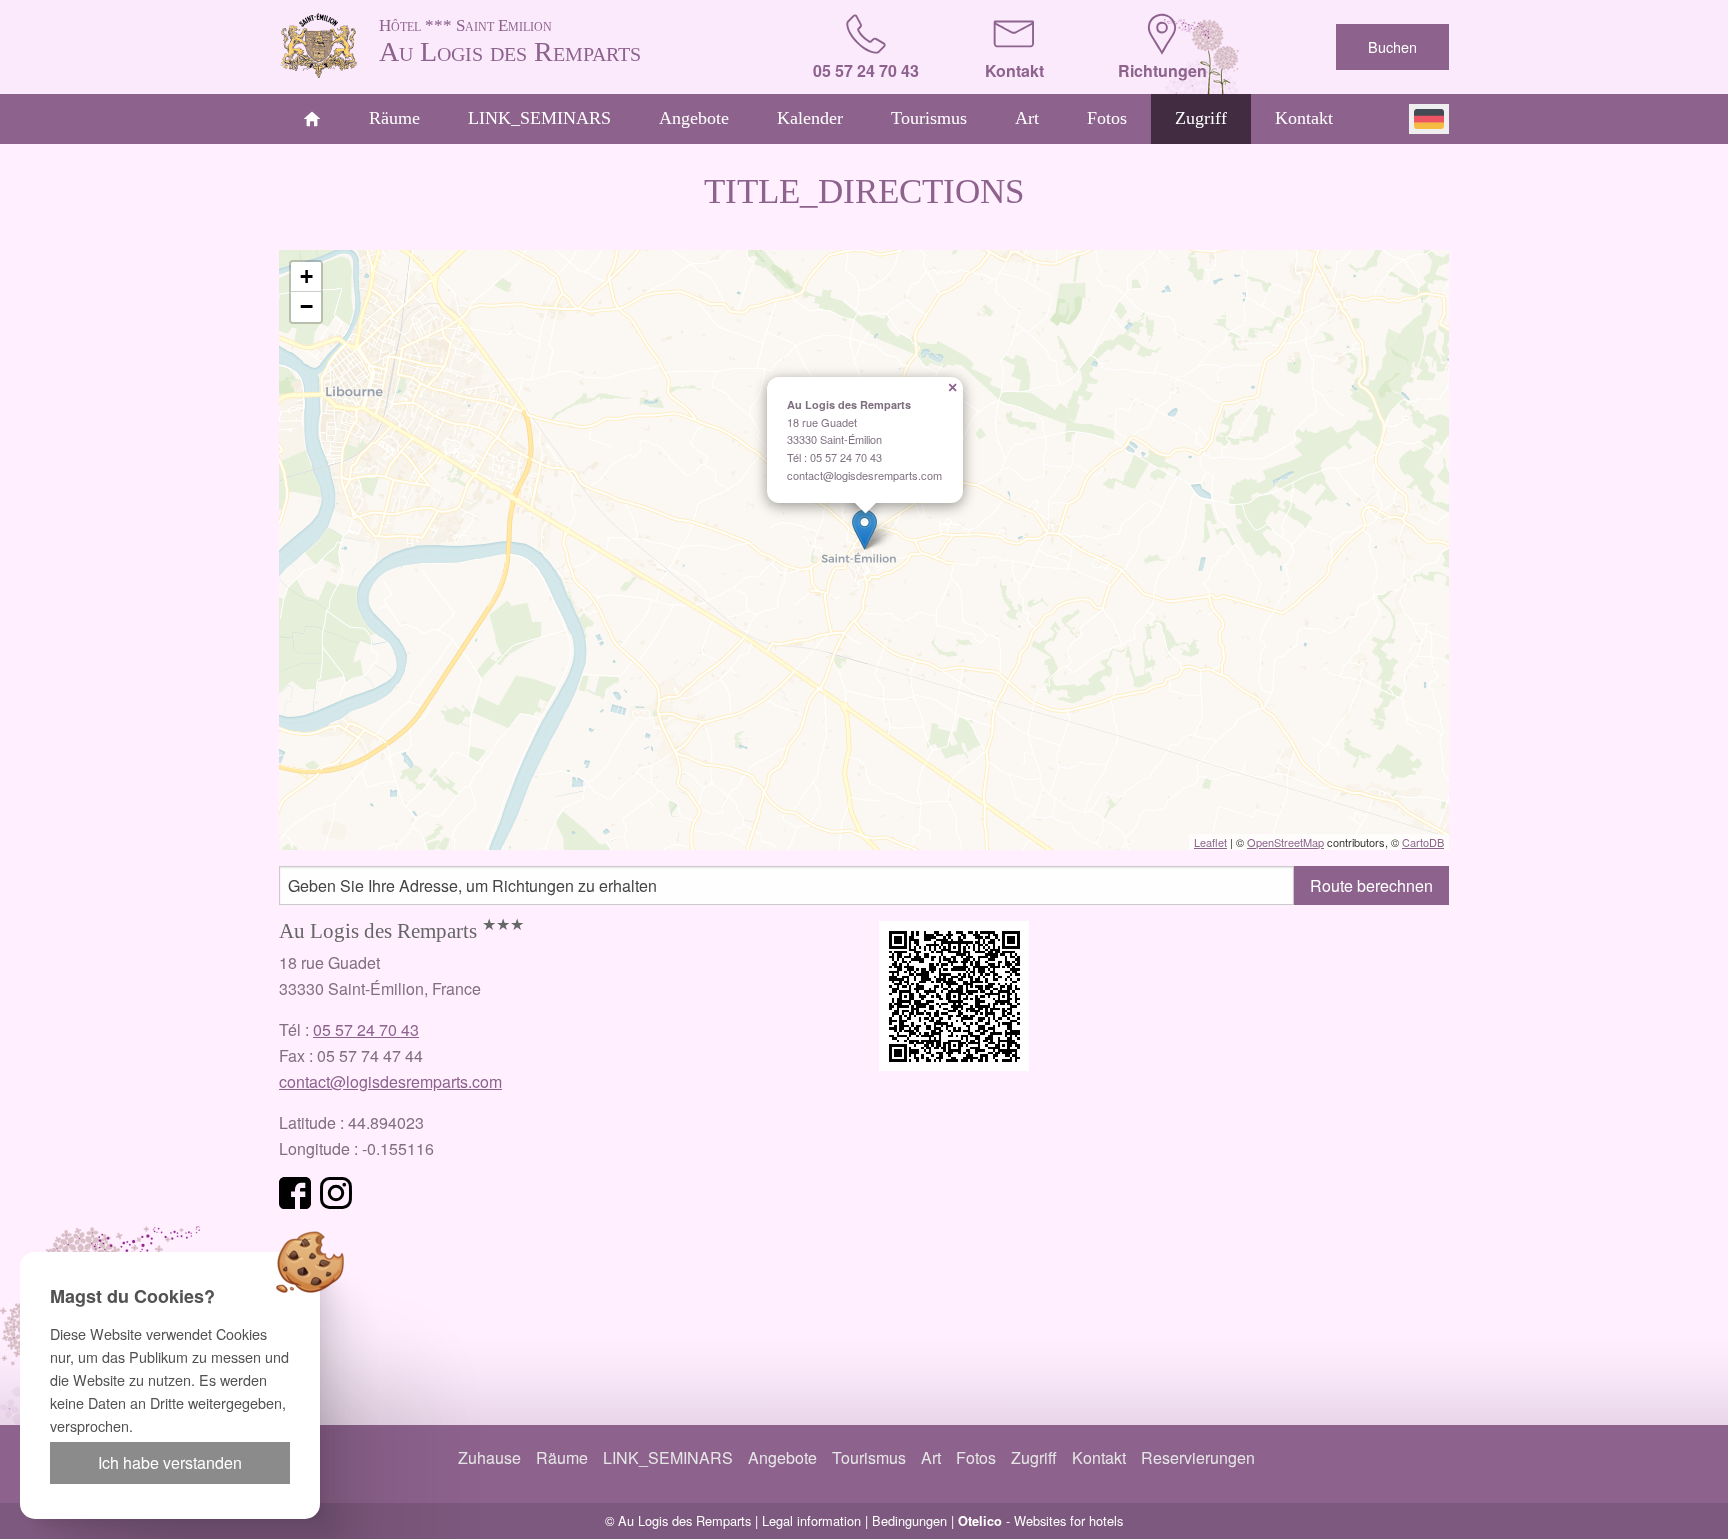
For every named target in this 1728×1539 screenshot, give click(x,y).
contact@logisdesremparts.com (390, 1081)
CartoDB (1423, 842)
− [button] (306, 306)
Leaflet (1210, 842)
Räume (394, 118)
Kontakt (1304, 118)
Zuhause (489, 1457)
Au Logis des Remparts (510, 41)
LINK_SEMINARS (539, 118)
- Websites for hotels (1040, 1520)
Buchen (1392, 46)
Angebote (694, 118)
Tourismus (929, 118)
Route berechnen (1371, 885)
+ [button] (306, 276)
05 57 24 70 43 (366, 1029)
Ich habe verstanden (170, 1462)
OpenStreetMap (1285, 842)
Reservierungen (1198, 1457)
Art (1027, 118)
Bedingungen (909, 1520)
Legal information (811, 1520)
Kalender (810, 118)
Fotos (1107, 118)
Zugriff (1201, 118)
